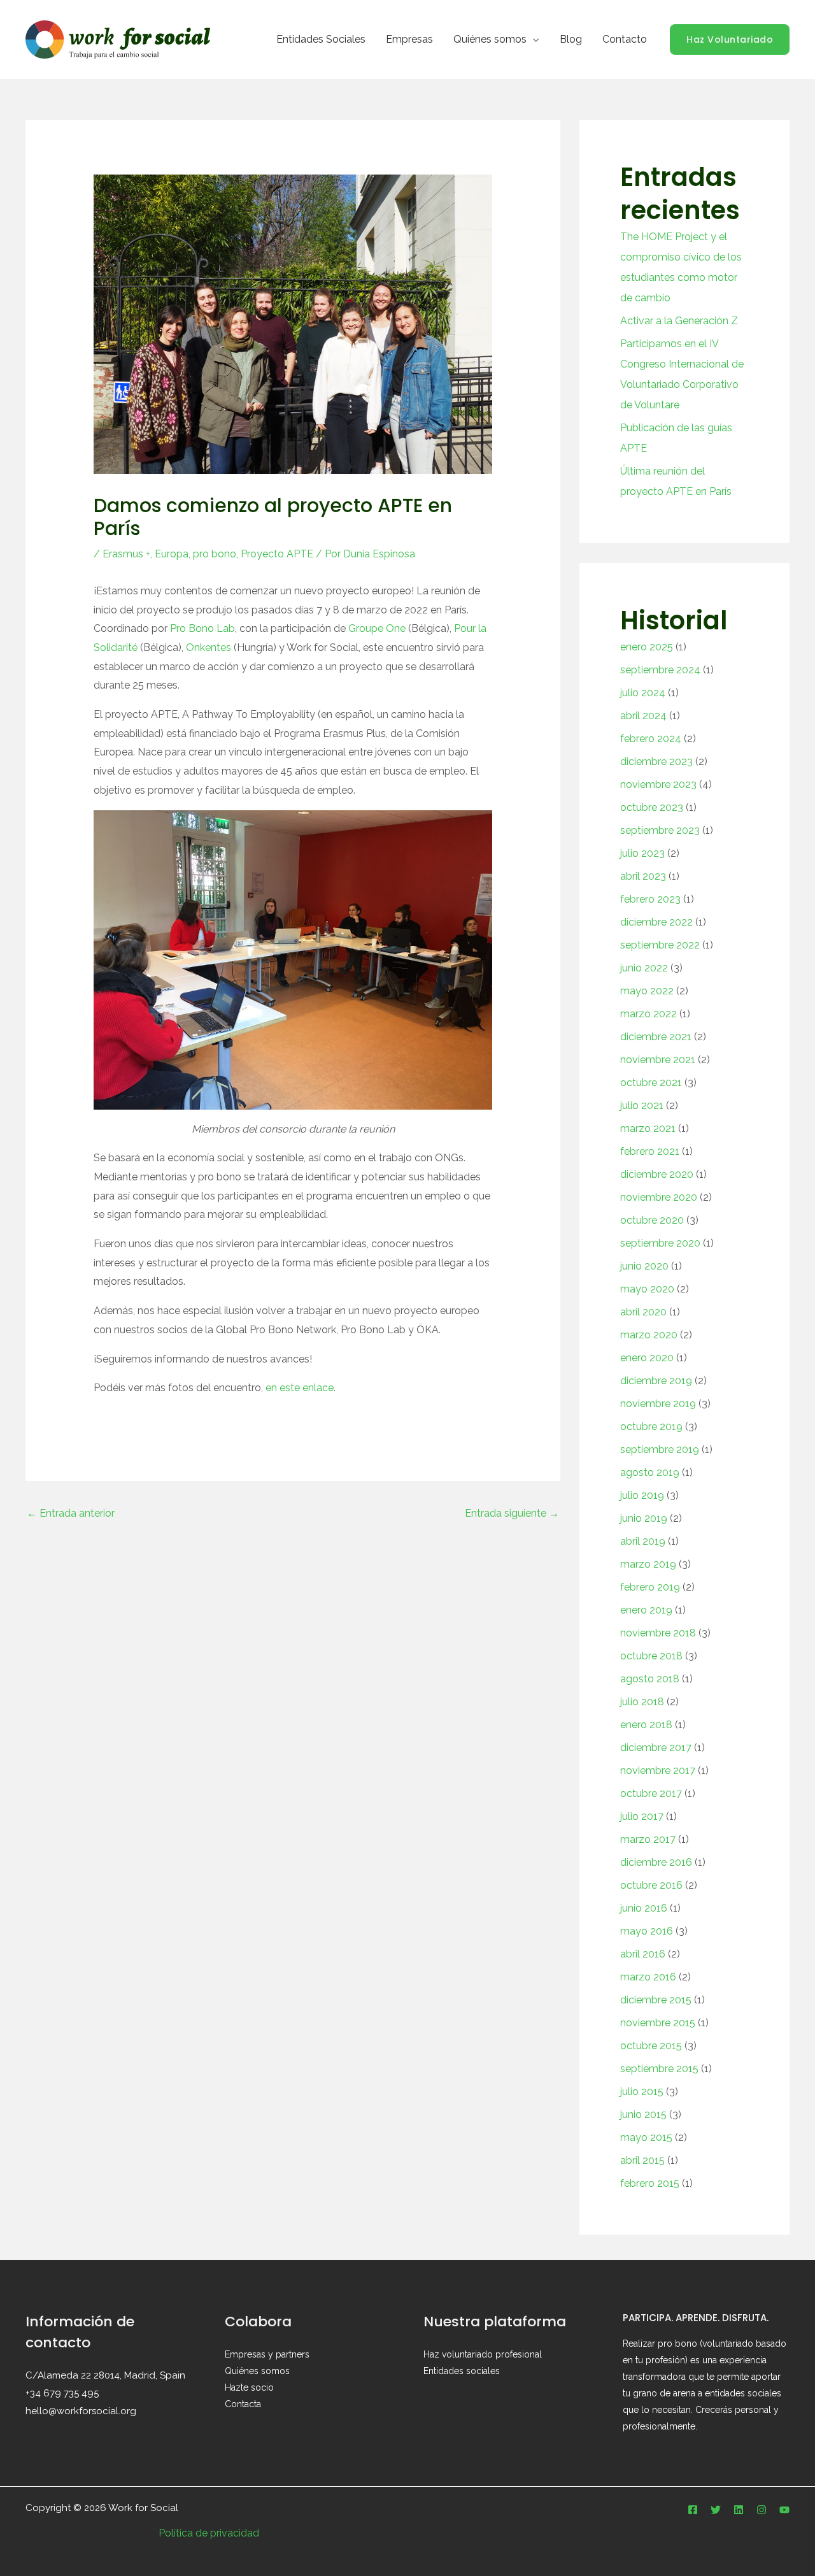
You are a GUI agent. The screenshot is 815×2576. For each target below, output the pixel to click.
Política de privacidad (209, 2533)
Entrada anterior (71, 1513)
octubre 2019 (651, 1427)
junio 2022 (644, 968)
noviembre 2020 (659, 1197)
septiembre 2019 (660, 1449)
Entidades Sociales (321, 39)
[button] (730, 39)
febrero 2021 (650, 1151)
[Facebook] (693, 2510)
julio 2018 (642, 1702)
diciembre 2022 (656, 922)
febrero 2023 (650, 899)
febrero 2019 (650, 1587)
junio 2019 (644, 1518)
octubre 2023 (652, 807)
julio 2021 (642, 1106)
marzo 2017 (648, 1839)
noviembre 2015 (658, 2023)
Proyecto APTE (277, 554)
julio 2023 (642, 853)
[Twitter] (716, 2510)
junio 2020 (644, 1266)
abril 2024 (643, 716)
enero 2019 (646, 1610)
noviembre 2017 (658, 1771)
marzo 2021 (648, 1128)
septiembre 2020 (660, 1243)
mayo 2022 (647, 991)
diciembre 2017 (656, 1748)
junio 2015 (643, 2114)
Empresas (409, 39)
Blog (571, 39)
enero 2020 (647, 1358)
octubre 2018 (651, 1656)
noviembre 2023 (658, 784)
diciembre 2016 (656, 1862)
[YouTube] (784, 2510)
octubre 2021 (651, 1083)
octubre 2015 (651, 2046)
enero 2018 (646, 1725)
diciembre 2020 (657, 1174)
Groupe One (377, 628)
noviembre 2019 (658, 1404)
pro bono (215, 554)
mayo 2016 (647, 1931)
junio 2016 (644, 1908)
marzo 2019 (648, 1564)
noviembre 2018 (658, 1633)
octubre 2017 (651, 1793)
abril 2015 (642, 2160)
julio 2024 (643, 693)
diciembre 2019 (656, 1381)
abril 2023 (643, 876)
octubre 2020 (652, 1220)
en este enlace (300, 1388)
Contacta (243, 2404)
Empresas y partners (267, 2354)
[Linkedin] (739, 2510)
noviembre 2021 (658, 1060)
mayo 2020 (647, 1289)
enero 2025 (647, 647)
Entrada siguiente (512, 1513)
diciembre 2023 (656, 762)
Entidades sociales (462, 2371)
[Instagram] (762, 2510)
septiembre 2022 (660, 945)
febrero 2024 (651, 739)
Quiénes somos (490, 39)
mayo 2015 (646, 2137)
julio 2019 (642, 1495)
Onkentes (209, 648)
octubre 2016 (651, 1885)
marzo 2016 (648, 1977)
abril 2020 (643, 1312)
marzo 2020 (649, 1335)
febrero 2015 (650, 2183)
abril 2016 (643, 1954)
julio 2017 (642, 1816)
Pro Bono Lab (202, 628)
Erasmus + (126, 554)
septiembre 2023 (660, 830)
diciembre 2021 (656, 1037)
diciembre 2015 (656, 2000)
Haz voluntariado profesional (483, 2354)
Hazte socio (249, 2387)
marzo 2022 (648, 1014)
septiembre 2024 (660, 670)
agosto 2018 (650, 1679)
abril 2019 (643, 1541)
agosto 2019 (650, 1472)
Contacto (625, 39)
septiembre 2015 (659, 2069)
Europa (172, 554)
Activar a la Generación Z (679, 321)
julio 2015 (642, 2092)
